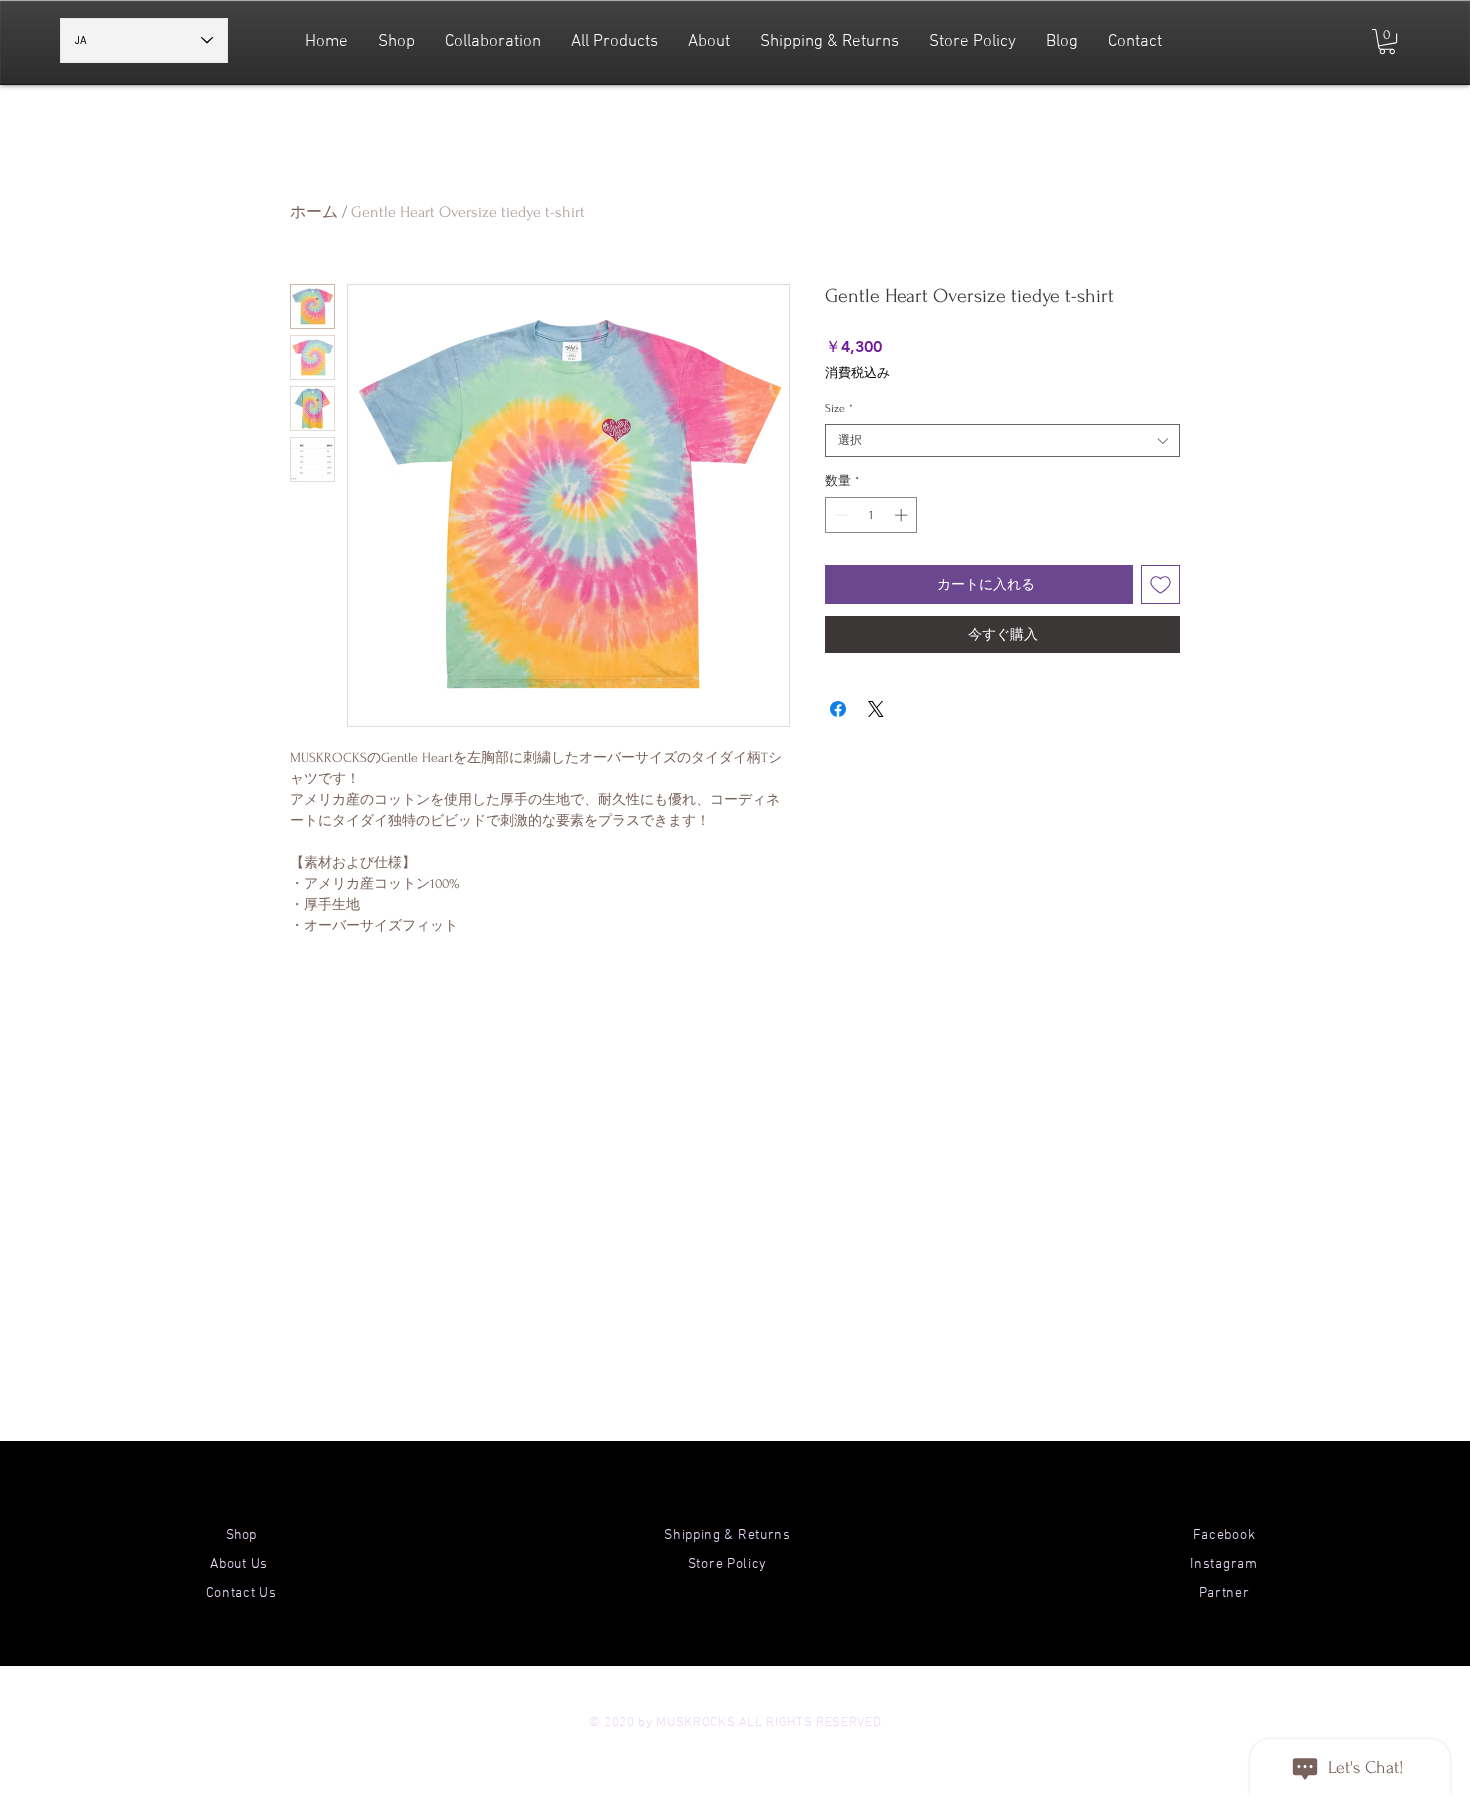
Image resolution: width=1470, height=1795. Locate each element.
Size (839, 408)
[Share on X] (876, 709)
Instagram (1223, 1564)
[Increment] (903, 515)
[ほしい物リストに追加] (1160, 584)
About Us (240, 1564)
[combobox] (1002, 440)
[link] (1387, 41)
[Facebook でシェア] (838, 709)
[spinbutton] (871, 515)
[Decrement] (840, 515)
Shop (241, 1535)
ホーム (314, 212)
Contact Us (241, 1593)
